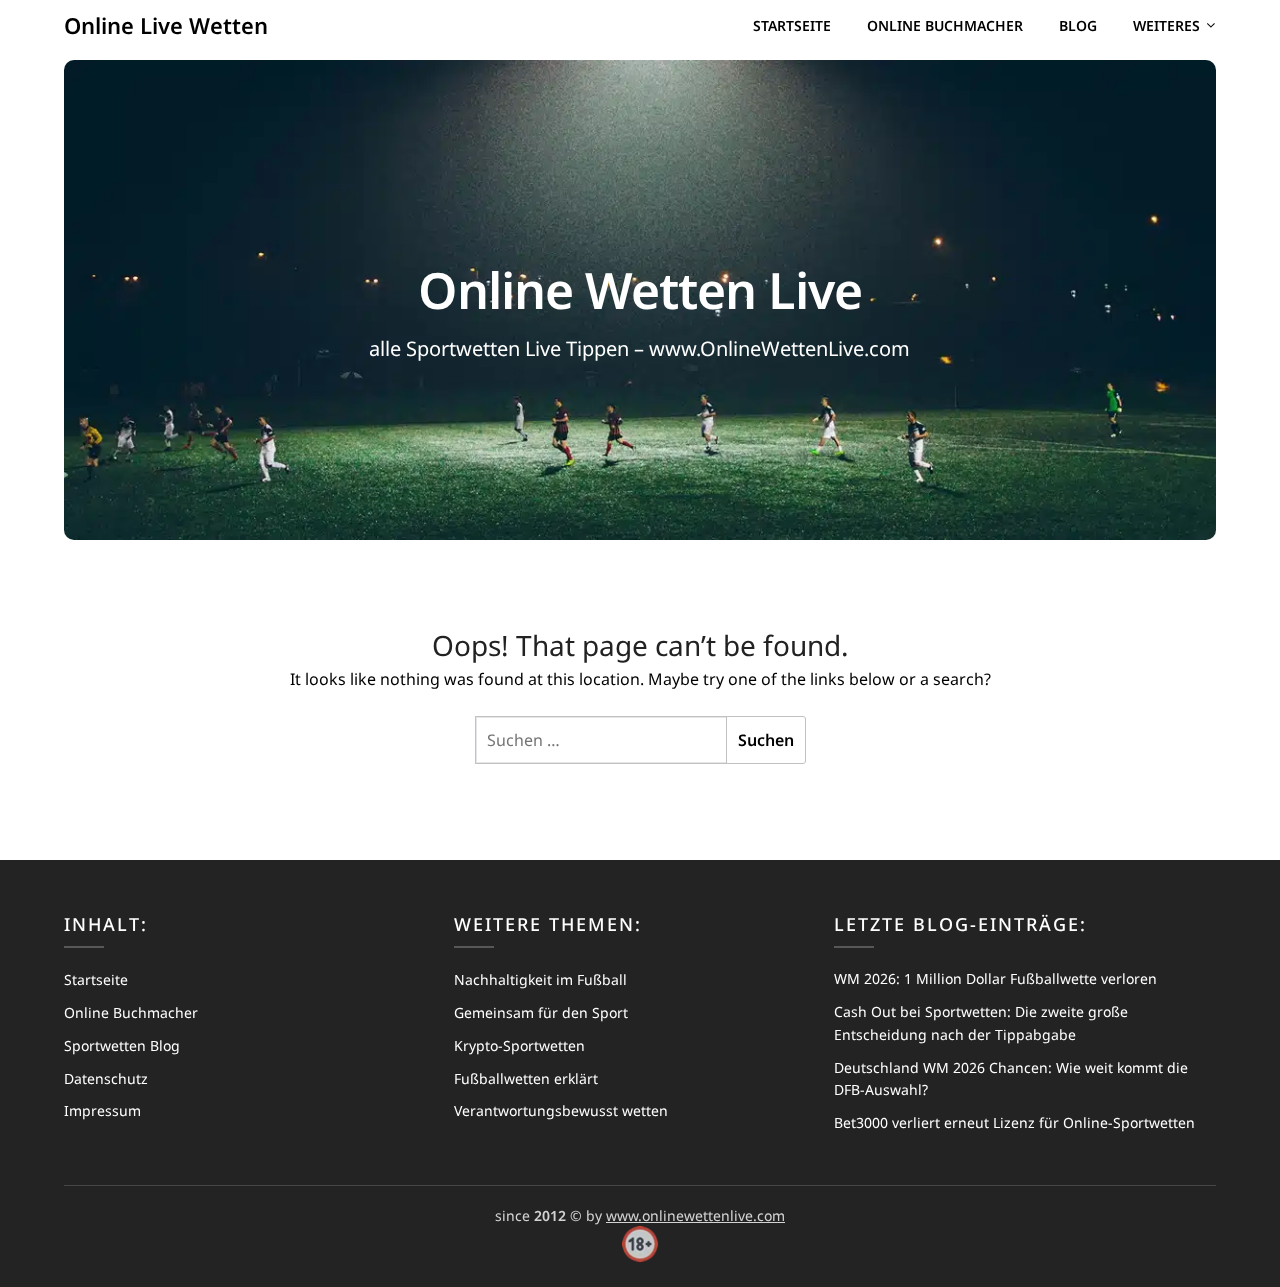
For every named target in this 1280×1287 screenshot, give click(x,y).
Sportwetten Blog (122, 1045)
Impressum (102, 1110)
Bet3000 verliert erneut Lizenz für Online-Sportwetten (1014, 1122)
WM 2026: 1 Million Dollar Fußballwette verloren (995, 978)
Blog (1078, 25)
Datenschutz (106, 1078)
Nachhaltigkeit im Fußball (540, 979)
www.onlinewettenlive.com (695, 1215)
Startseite (792, 25)
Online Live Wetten (166, 25)
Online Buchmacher (945, 25)
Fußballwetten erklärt (526, 1078)
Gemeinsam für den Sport (541, 1012)
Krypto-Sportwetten (519, 1045)
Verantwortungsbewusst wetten (561, 1110)
